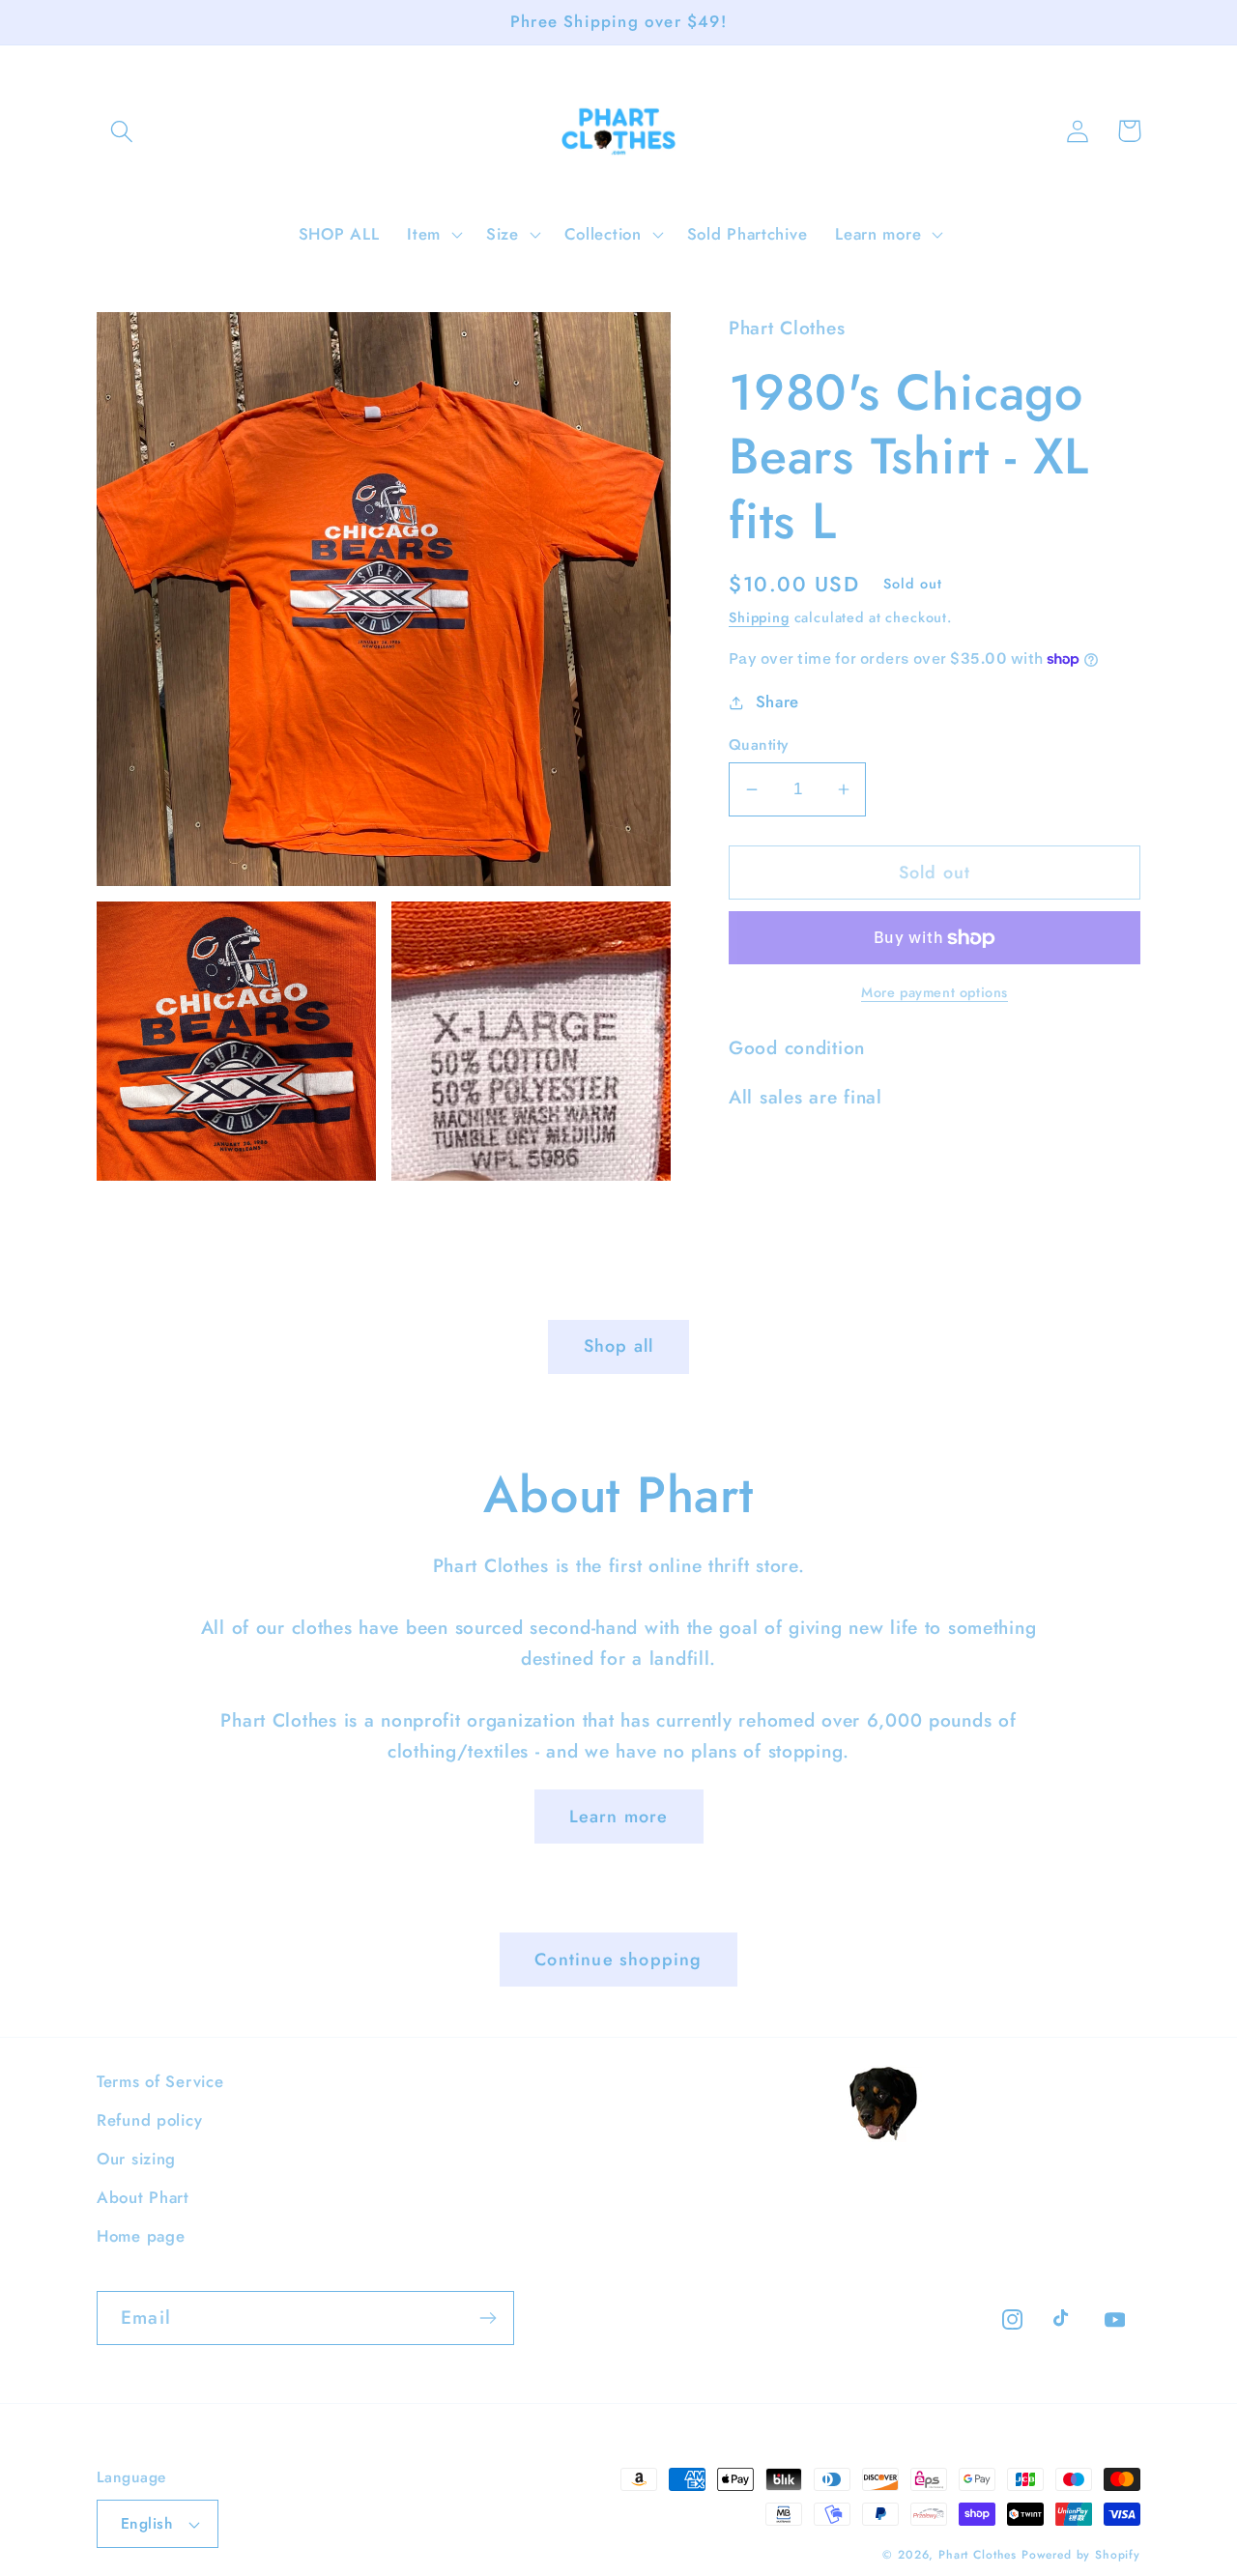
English (146, 2523)
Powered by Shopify (1081, 2555)
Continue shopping (618, 1960)
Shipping (759, 617)
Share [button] (777, 701)
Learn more (619, 1817)
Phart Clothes (978, 2555)
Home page (141, 2236)
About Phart (143, 2197)
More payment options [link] (935, 992)
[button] (122, 131)
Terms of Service (160, 2081)
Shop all (619, 1346)
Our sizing (136, 2159)
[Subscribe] (488, 2318)
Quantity (759, 745)
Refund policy (149, 2120)
